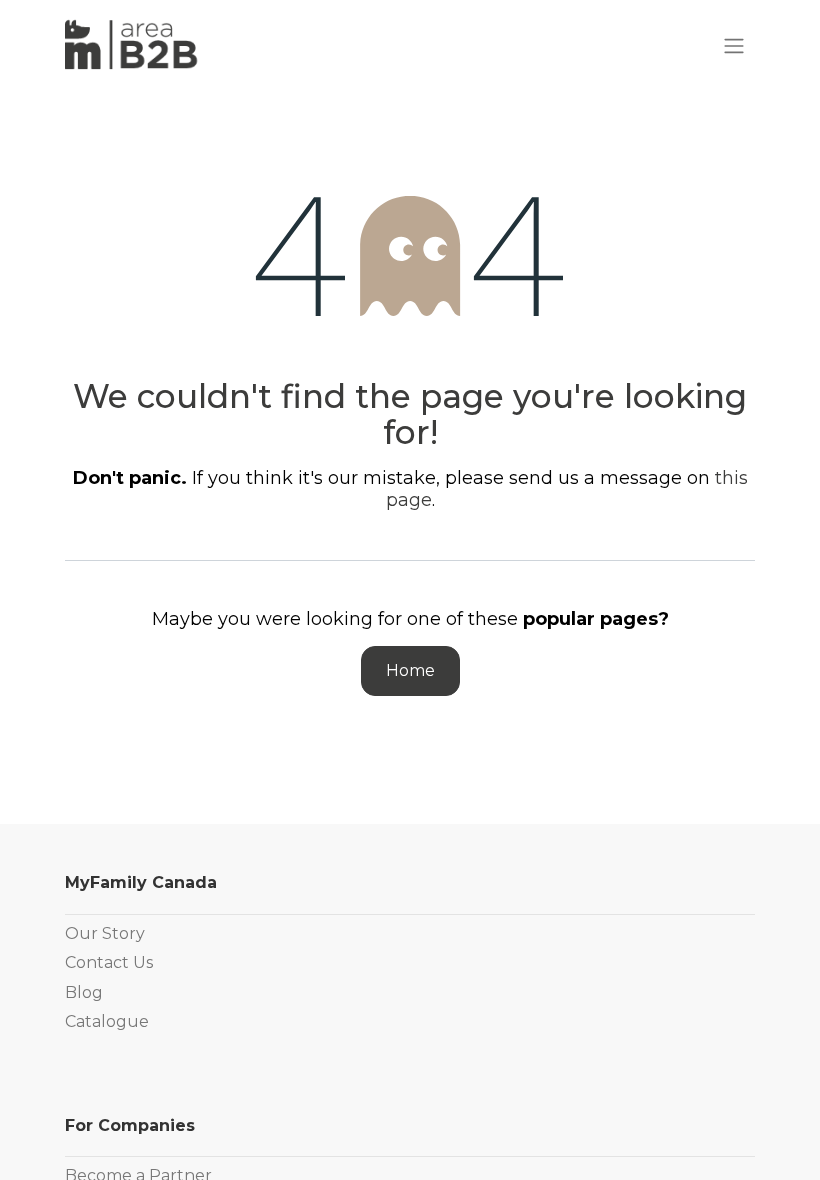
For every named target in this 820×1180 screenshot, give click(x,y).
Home (410, 670)
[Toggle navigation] (734, 46)
